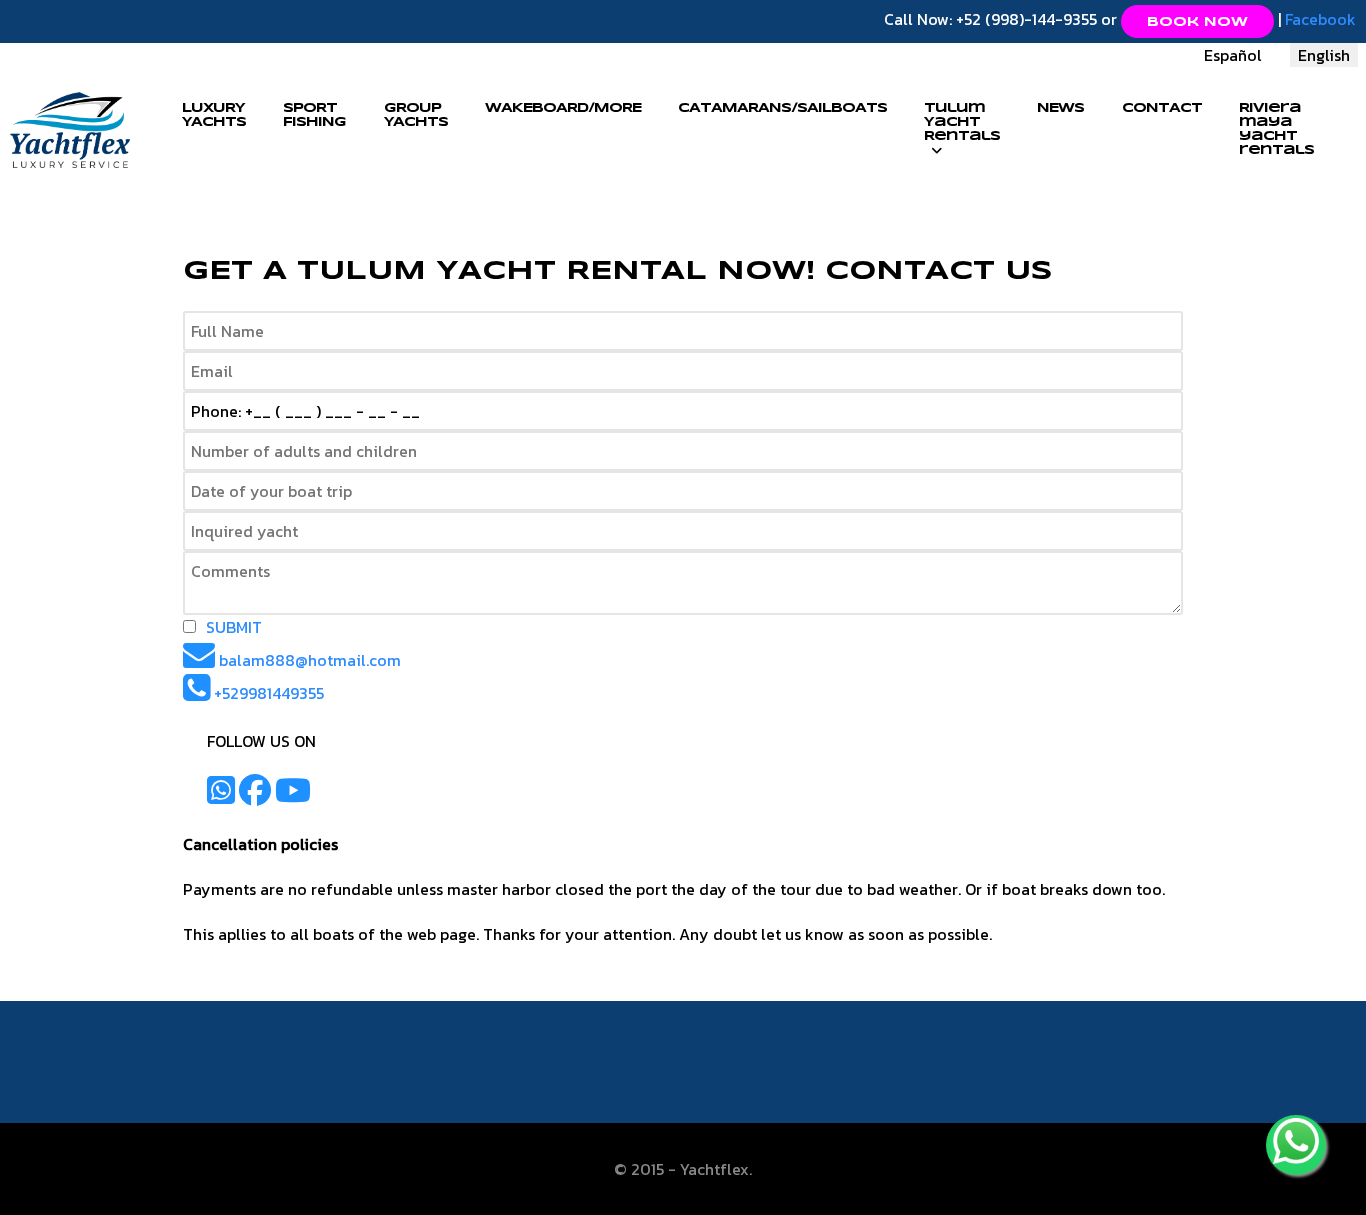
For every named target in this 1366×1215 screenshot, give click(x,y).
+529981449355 (267, 693)
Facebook (1320, 19)
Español (1233, 55)
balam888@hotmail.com (310, 660)
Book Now (1197, 22)
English (1324, 55)
